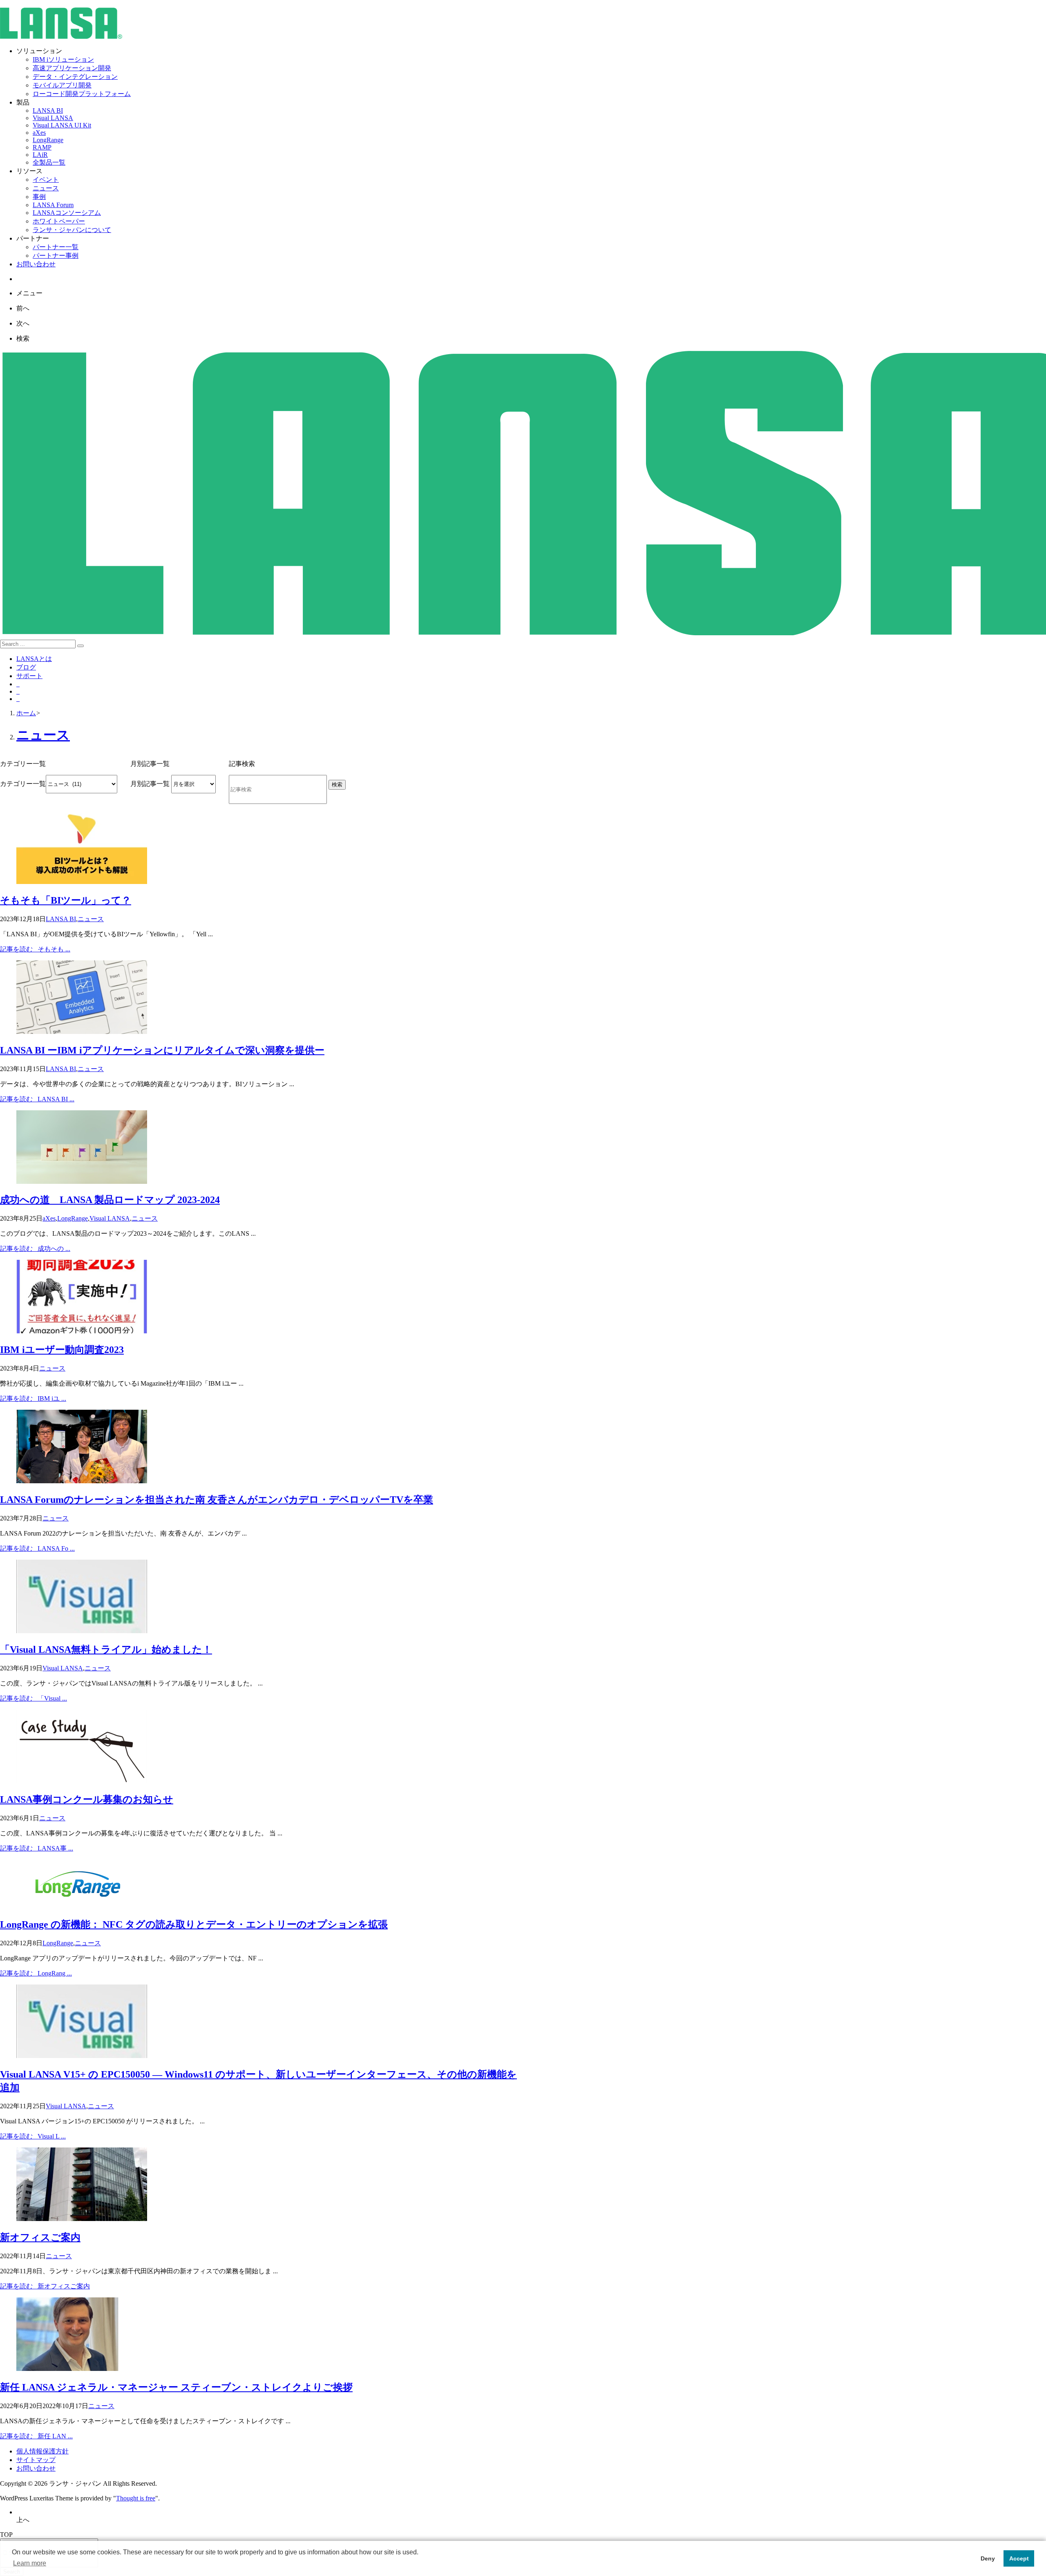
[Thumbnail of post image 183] (82, 1331)
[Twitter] (18, 684)
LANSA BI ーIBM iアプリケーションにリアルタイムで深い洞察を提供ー (162, 1050)
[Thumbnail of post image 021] (82, 1481)
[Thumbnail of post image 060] (82, 2219)
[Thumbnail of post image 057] (82, 1032)
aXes (49, 1218)
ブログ (26, 667)
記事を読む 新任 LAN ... (36, 2436)
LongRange (73, 1218)
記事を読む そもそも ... (35, 949)
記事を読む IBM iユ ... (33, 1398)
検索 (337, 785)
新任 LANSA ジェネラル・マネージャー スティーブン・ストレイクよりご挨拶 (176, 2387)
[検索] (80, 646)
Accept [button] (1019, 2558)
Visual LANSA (110, 1218)
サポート (29, 676)
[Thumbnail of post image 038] (82, 1631)
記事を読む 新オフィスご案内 (45, 2286)
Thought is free (136, 2498)
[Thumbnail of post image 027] (82, 2056)
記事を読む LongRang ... (36, 1973)
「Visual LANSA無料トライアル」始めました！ (106, 1650)
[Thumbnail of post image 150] (67, 2369)
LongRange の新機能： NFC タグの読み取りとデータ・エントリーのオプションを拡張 (194, 1924)
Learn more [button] (30, 2563)
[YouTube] (18, 699)
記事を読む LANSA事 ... (37, 1848)
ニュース (91, 919)
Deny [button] (988, 2558)
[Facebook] (18, 691)
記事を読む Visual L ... (33, 2136)
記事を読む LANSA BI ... (37, 1099)
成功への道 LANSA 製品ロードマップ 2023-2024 (110, 1200)
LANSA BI (61, 919)
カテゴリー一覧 (23, 784)
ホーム (26, 713)
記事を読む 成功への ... (35, 1249)
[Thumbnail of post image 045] (82, 1781)
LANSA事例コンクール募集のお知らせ (87, 1799)
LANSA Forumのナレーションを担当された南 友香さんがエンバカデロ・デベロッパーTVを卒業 (217, 1500)
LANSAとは (34, 659)
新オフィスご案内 (40, 2237)
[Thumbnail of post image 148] (82, 882)
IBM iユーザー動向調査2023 (62, 1350)
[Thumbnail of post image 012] (78, 1906)
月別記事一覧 (150, 784)
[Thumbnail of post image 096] (82, 1182)
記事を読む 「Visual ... (34, 1698)
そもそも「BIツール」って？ (66, 900)
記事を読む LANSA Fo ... (37, 1548)
